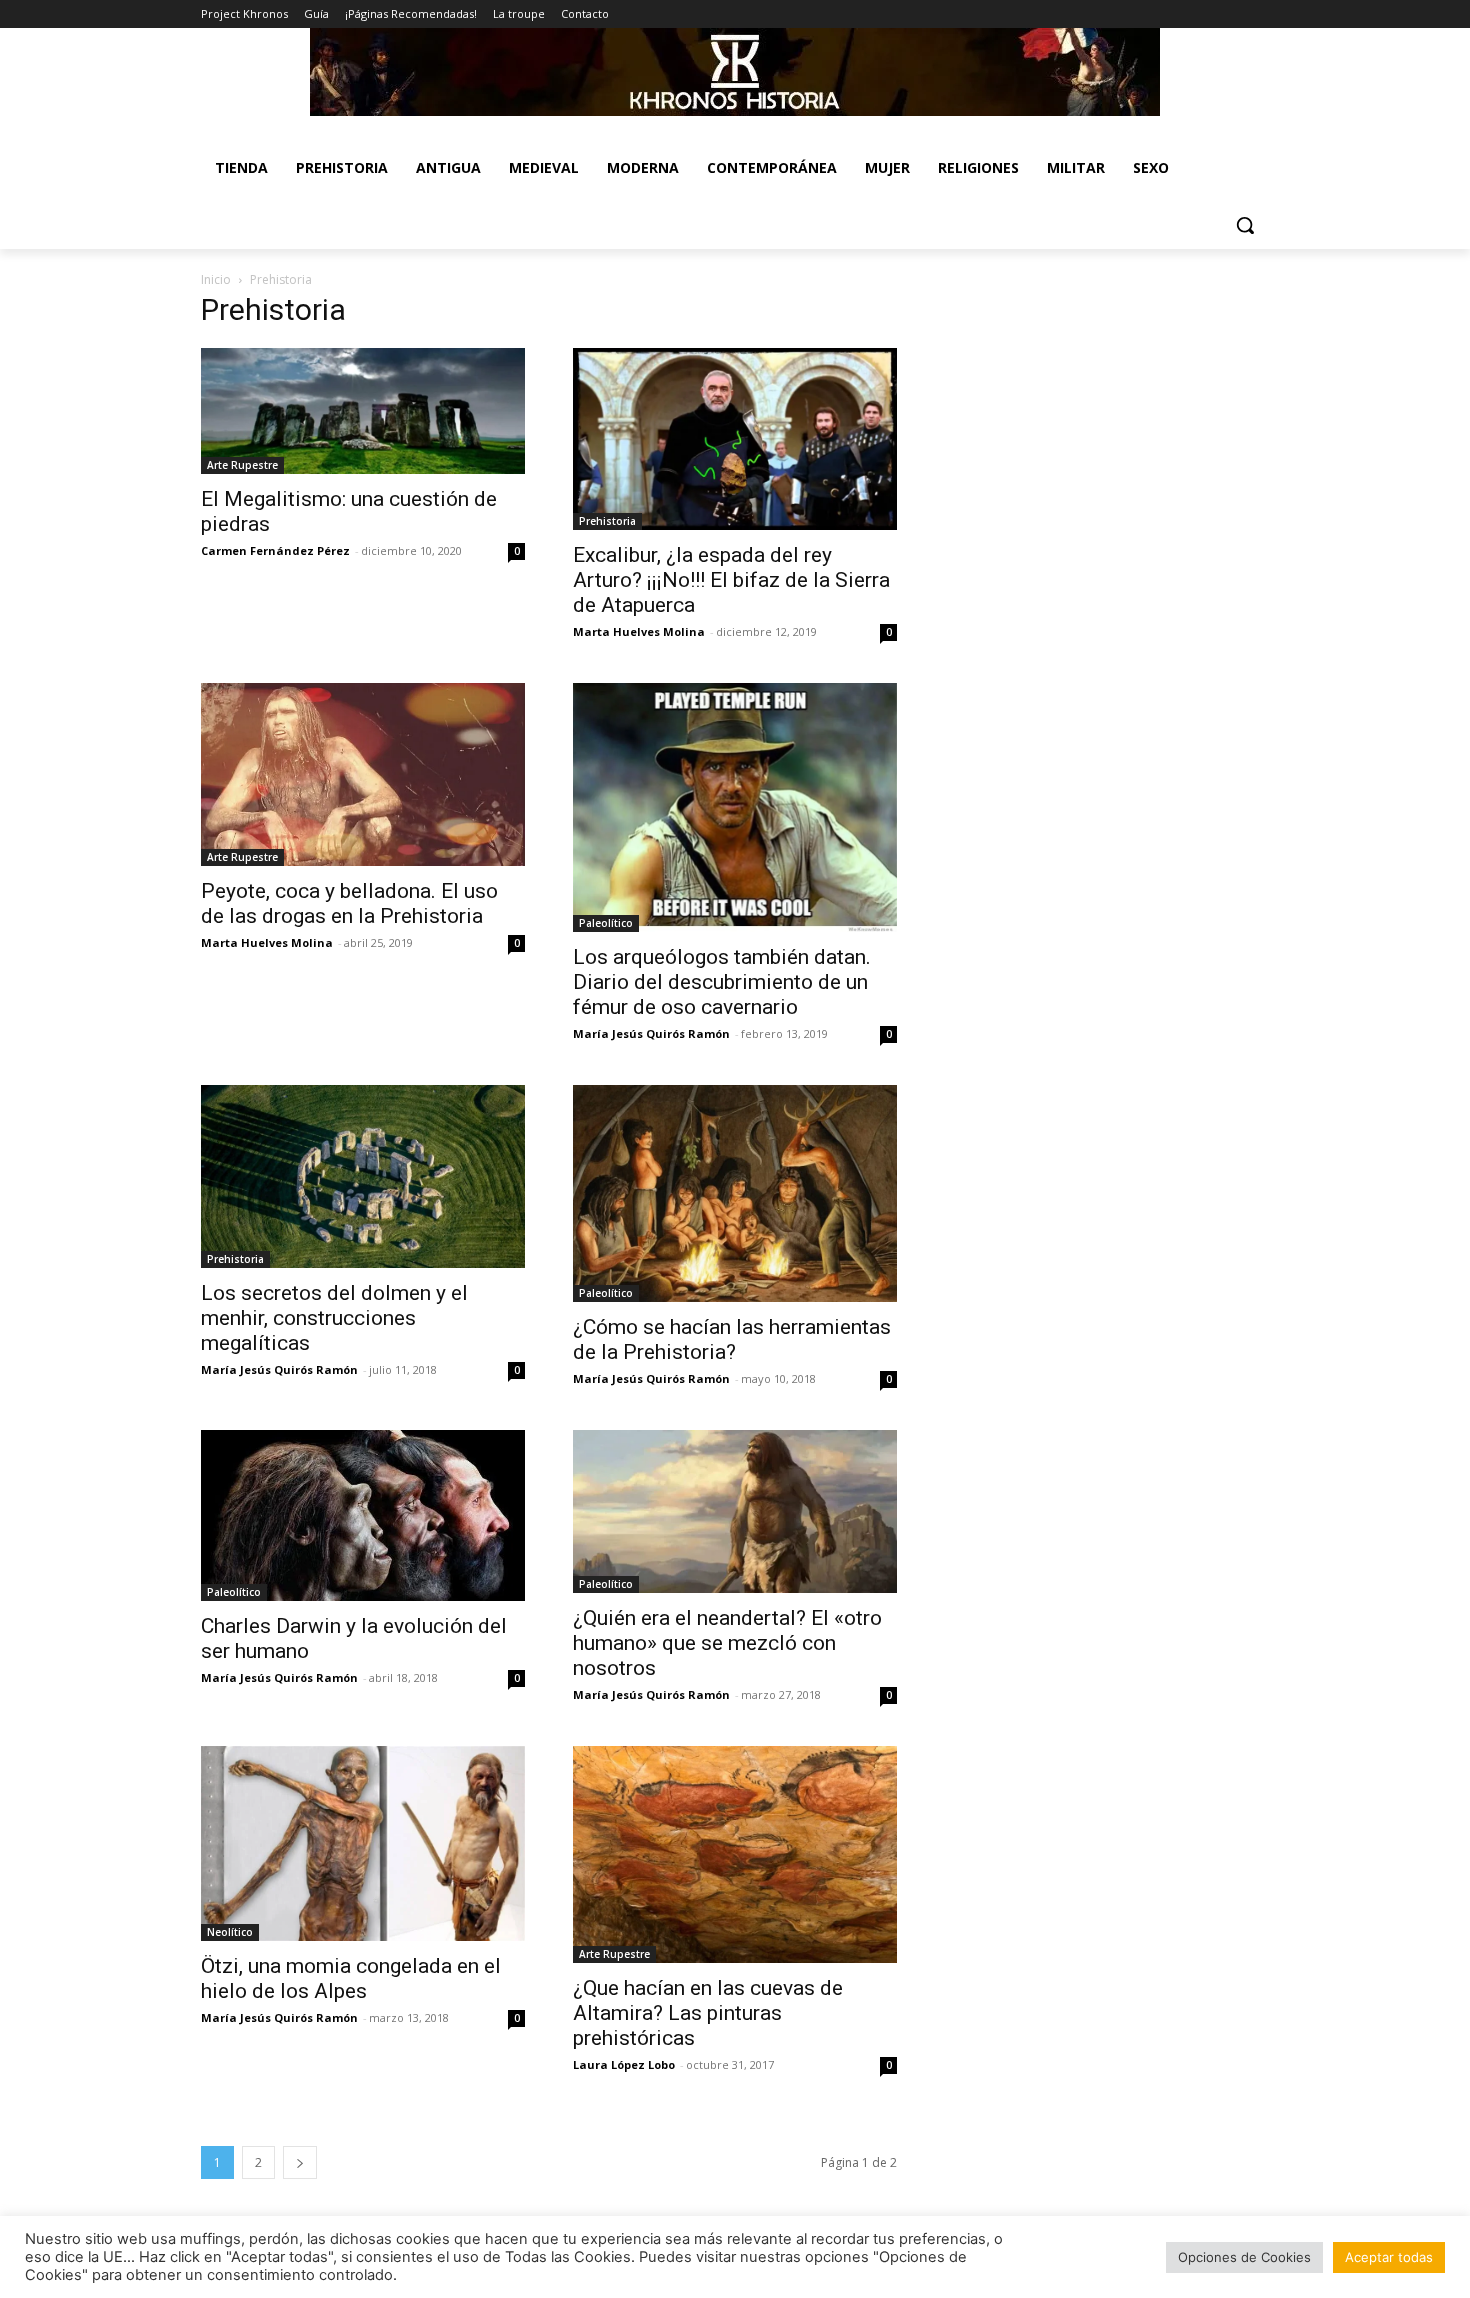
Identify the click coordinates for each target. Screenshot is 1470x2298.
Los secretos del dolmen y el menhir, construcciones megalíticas (334, 1318)
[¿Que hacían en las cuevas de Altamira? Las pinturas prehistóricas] (735, 1854)
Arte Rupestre (242, 465)
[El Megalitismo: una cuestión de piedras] (363, 411)
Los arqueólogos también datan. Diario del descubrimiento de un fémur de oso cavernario (722, 982)
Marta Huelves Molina (639, 631)
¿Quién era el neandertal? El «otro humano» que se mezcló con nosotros (727, 1643)
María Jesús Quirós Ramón (651, 1033)
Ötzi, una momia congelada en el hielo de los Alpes (351, 1978)
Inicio (216, 279)
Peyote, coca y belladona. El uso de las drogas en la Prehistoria (349, 903)
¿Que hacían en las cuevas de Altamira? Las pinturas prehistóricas (708, 2013)
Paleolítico (606, 923)
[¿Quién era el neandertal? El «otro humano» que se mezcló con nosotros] (735, 1511)
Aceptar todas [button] (1389, 2257)
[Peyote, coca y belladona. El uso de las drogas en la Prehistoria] (363, 774)
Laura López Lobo (624, 2064)
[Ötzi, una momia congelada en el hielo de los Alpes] (363, 1843)
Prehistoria (607, 521)
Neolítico (230, 1932)
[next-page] (300, 2162)
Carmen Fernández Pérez (275, 550)
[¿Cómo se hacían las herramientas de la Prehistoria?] (735, 1193)
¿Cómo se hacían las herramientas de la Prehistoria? (732, 1339)
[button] (1245, 225)
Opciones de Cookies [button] (1244, 2257)
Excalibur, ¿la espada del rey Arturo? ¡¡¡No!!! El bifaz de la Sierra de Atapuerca (731, 580)
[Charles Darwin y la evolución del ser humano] (363, 1515)
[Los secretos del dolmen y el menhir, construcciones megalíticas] (363, 1176)
